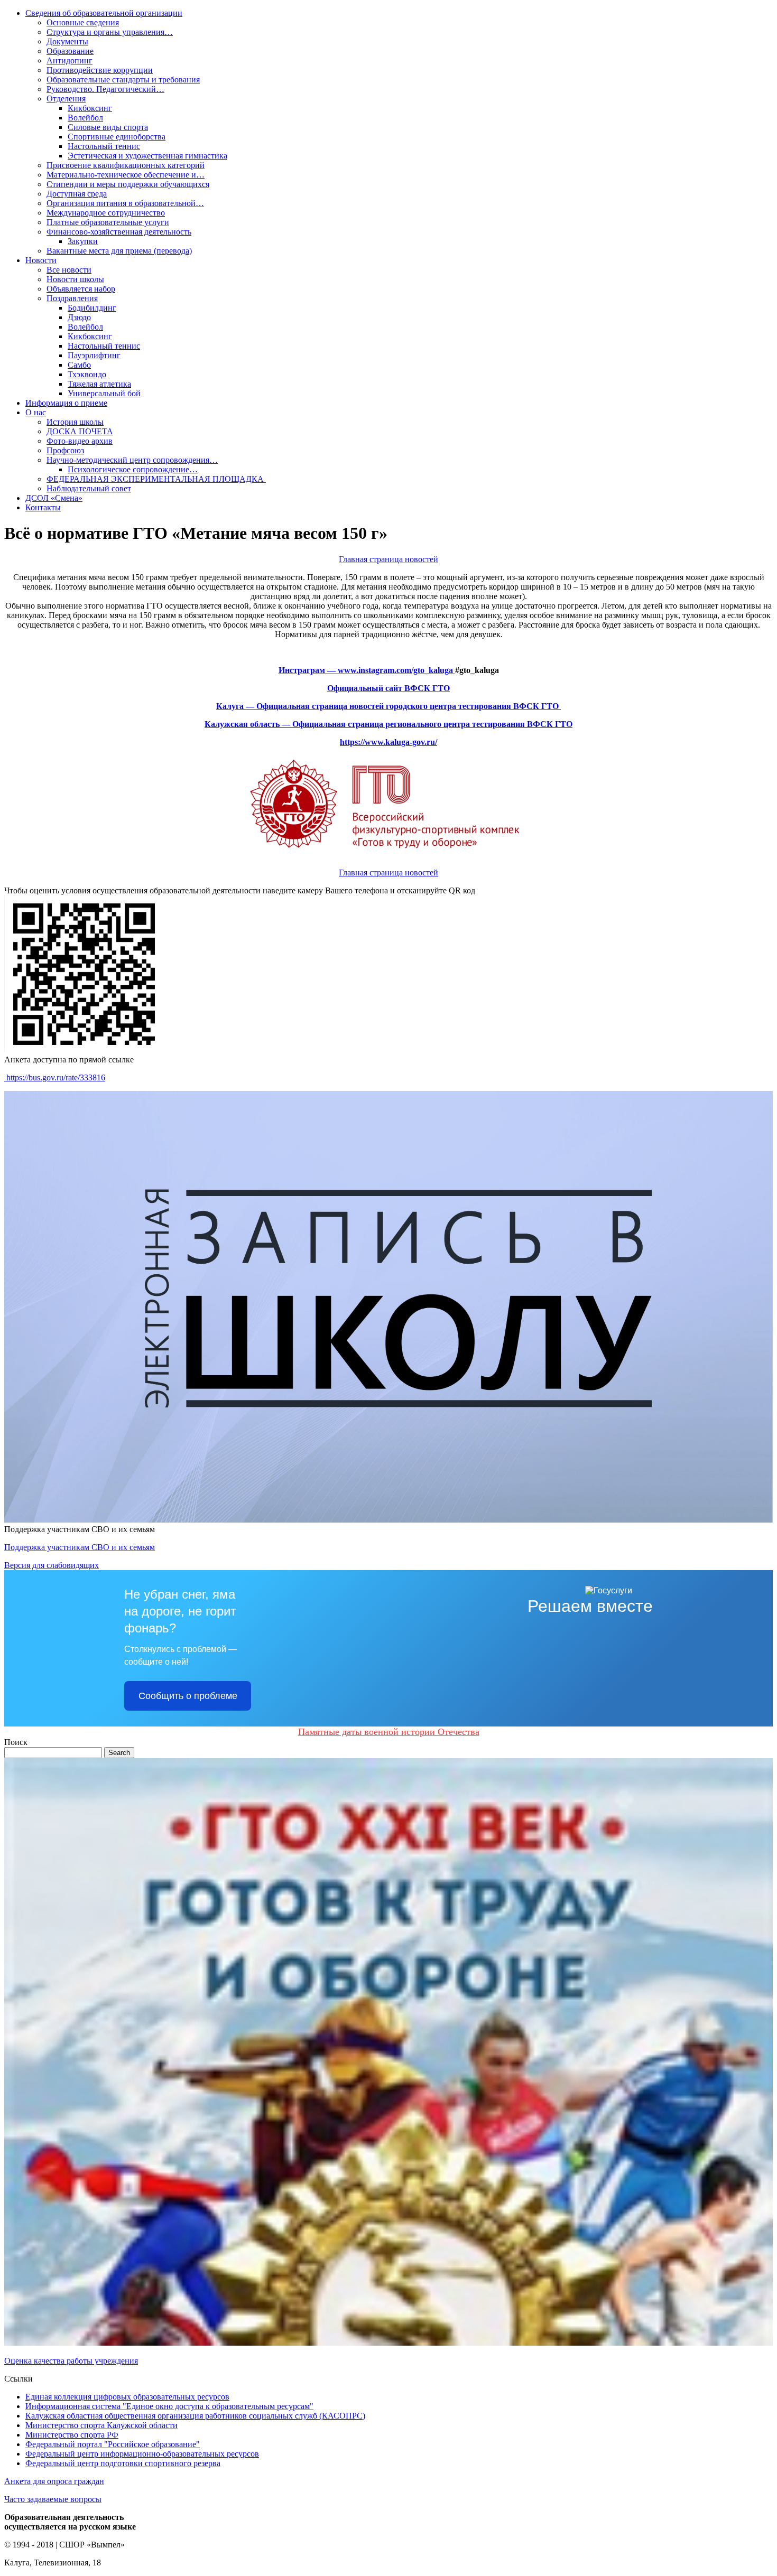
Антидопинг (70, 60)
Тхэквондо (87, 374)
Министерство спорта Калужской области (101, 2425)
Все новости (69, 270)
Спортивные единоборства (117, 137)
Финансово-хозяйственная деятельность (119, 232)
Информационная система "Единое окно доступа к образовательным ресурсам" (169, 2406)
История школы (75, 422)
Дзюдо (79, 317)
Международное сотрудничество (106, 213)
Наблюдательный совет (89, 488)
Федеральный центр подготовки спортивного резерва (123, 2463)
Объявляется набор (81, 289)
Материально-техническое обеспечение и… (126, 175)
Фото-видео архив (80, 441)
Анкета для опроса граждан (54, 2481)
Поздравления (72, 298)
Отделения (66, 99)
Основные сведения (83, 22)
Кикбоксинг (90, 108)
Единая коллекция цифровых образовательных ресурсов (127, 2397)
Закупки (83, 241)
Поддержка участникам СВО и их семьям (80, 1547)
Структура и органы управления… (110, 32)
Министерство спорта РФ (72, 2435)
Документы (67, 41)
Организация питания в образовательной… (125, 203)
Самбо (79, 365)
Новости (41, 260)
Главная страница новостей (388, 559)
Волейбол (85, 118)
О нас (36, 412)
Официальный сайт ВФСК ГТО (388, 688)
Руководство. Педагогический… (105, 89)
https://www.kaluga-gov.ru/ (388, 742)
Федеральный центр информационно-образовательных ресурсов (142, 2454)
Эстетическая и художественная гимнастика (147, 156)
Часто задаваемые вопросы (53, 2499)
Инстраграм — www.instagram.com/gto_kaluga (367, 670)
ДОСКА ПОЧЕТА (80, 431)
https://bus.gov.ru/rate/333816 (55, 1077)
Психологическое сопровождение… (133, 469)
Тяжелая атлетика (99, 384)
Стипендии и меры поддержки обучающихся (128, 184)
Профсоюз (65, 450)
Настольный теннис (104, 146)
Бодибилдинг (92, 308)
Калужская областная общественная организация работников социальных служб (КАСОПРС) (195, 2416)
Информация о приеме (66, 403)
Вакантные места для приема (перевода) (119, 251)
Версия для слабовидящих (52, 1565)
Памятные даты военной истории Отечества (389, 1732)
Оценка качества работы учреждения (71, 2361)
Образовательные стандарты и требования (123, 80)
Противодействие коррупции (100, 70)
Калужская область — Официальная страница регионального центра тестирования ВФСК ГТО (388, 724)
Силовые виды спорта (108, 127)
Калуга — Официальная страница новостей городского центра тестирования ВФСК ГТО (388, 706)
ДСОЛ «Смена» (54, 498)
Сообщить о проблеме (188, 1696)
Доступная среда (77, 194)
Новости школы (75, 279)
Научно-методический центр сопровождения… (132, 460)
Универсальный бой (104, 393)
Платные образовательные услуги (108, 222)
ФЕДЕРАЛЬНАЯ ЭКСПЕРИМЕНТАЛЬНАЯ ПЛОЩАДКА (156, 479)
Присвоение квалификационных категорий (126, 165)
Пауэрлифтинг (94, 355)
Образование (70, 51)
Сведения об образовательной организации (104, 13)
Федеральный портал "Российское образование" (113, 2444)
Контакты (43, 507)
